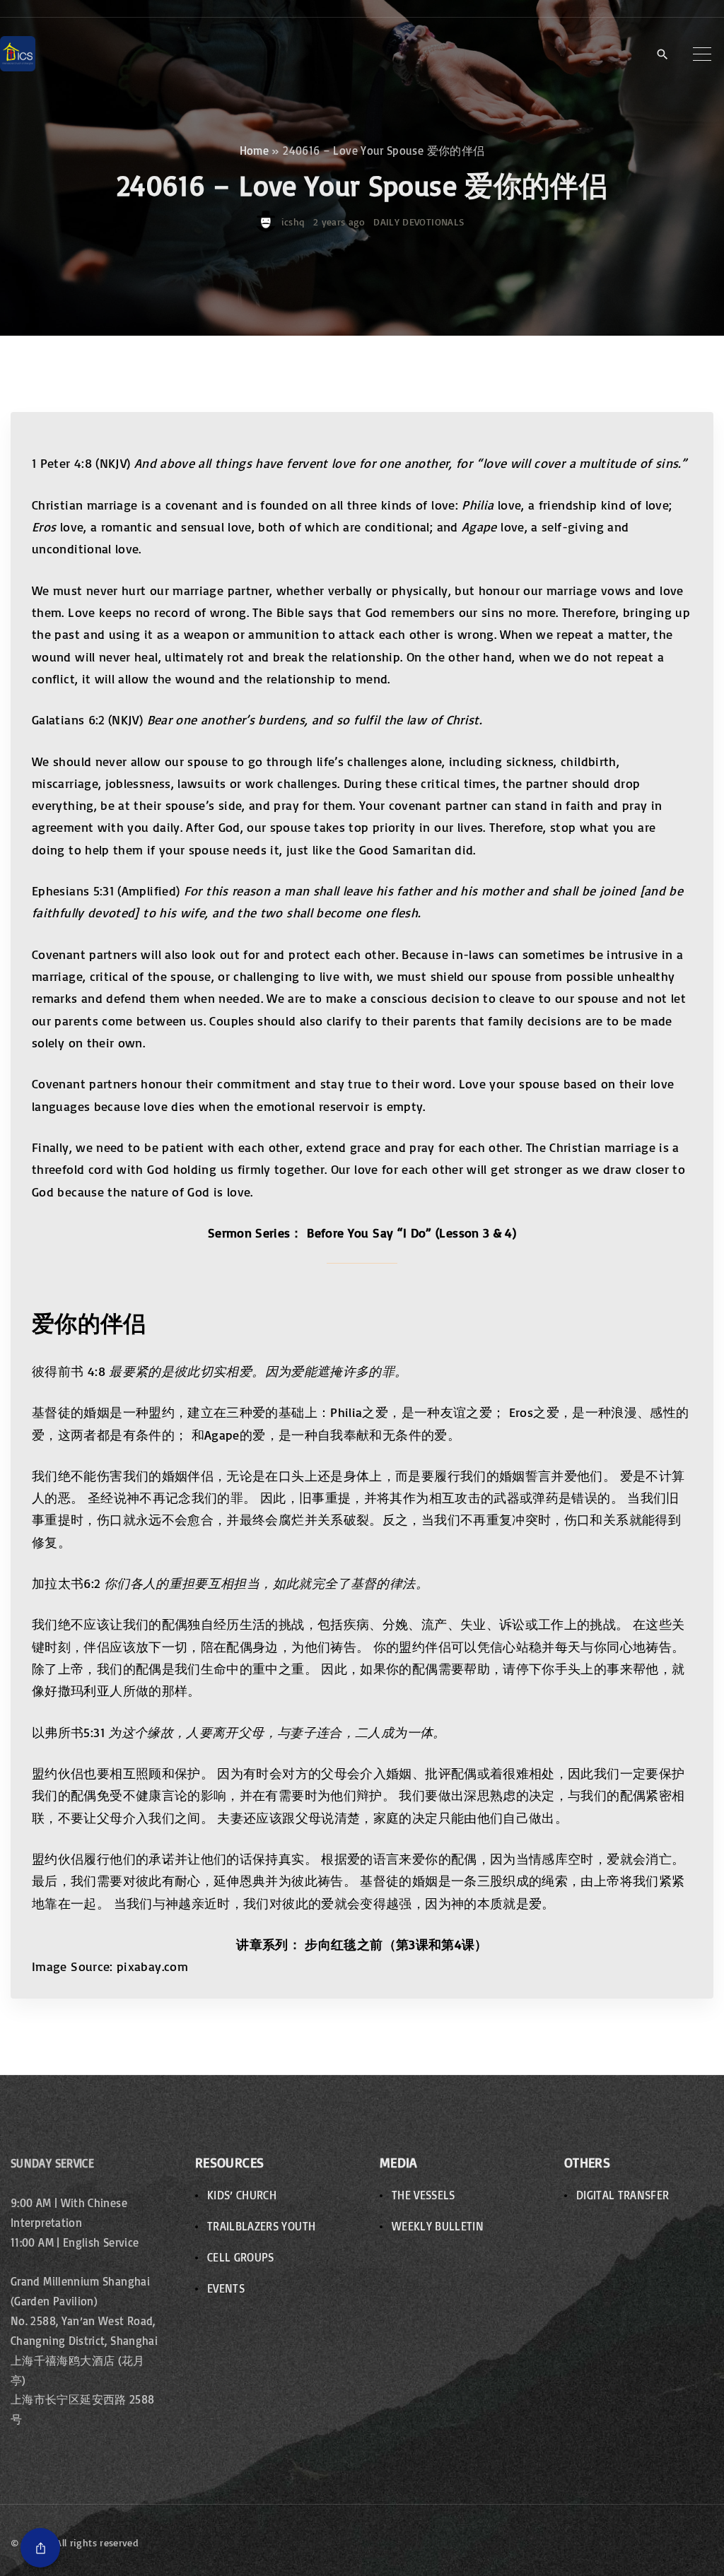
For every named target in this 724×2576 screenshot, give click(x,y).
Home (254, 151)
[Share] (40, 2548)
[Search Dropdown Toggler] (662, 54)
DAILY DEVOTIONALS (419, 222)
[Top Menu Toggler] (702, 54)
